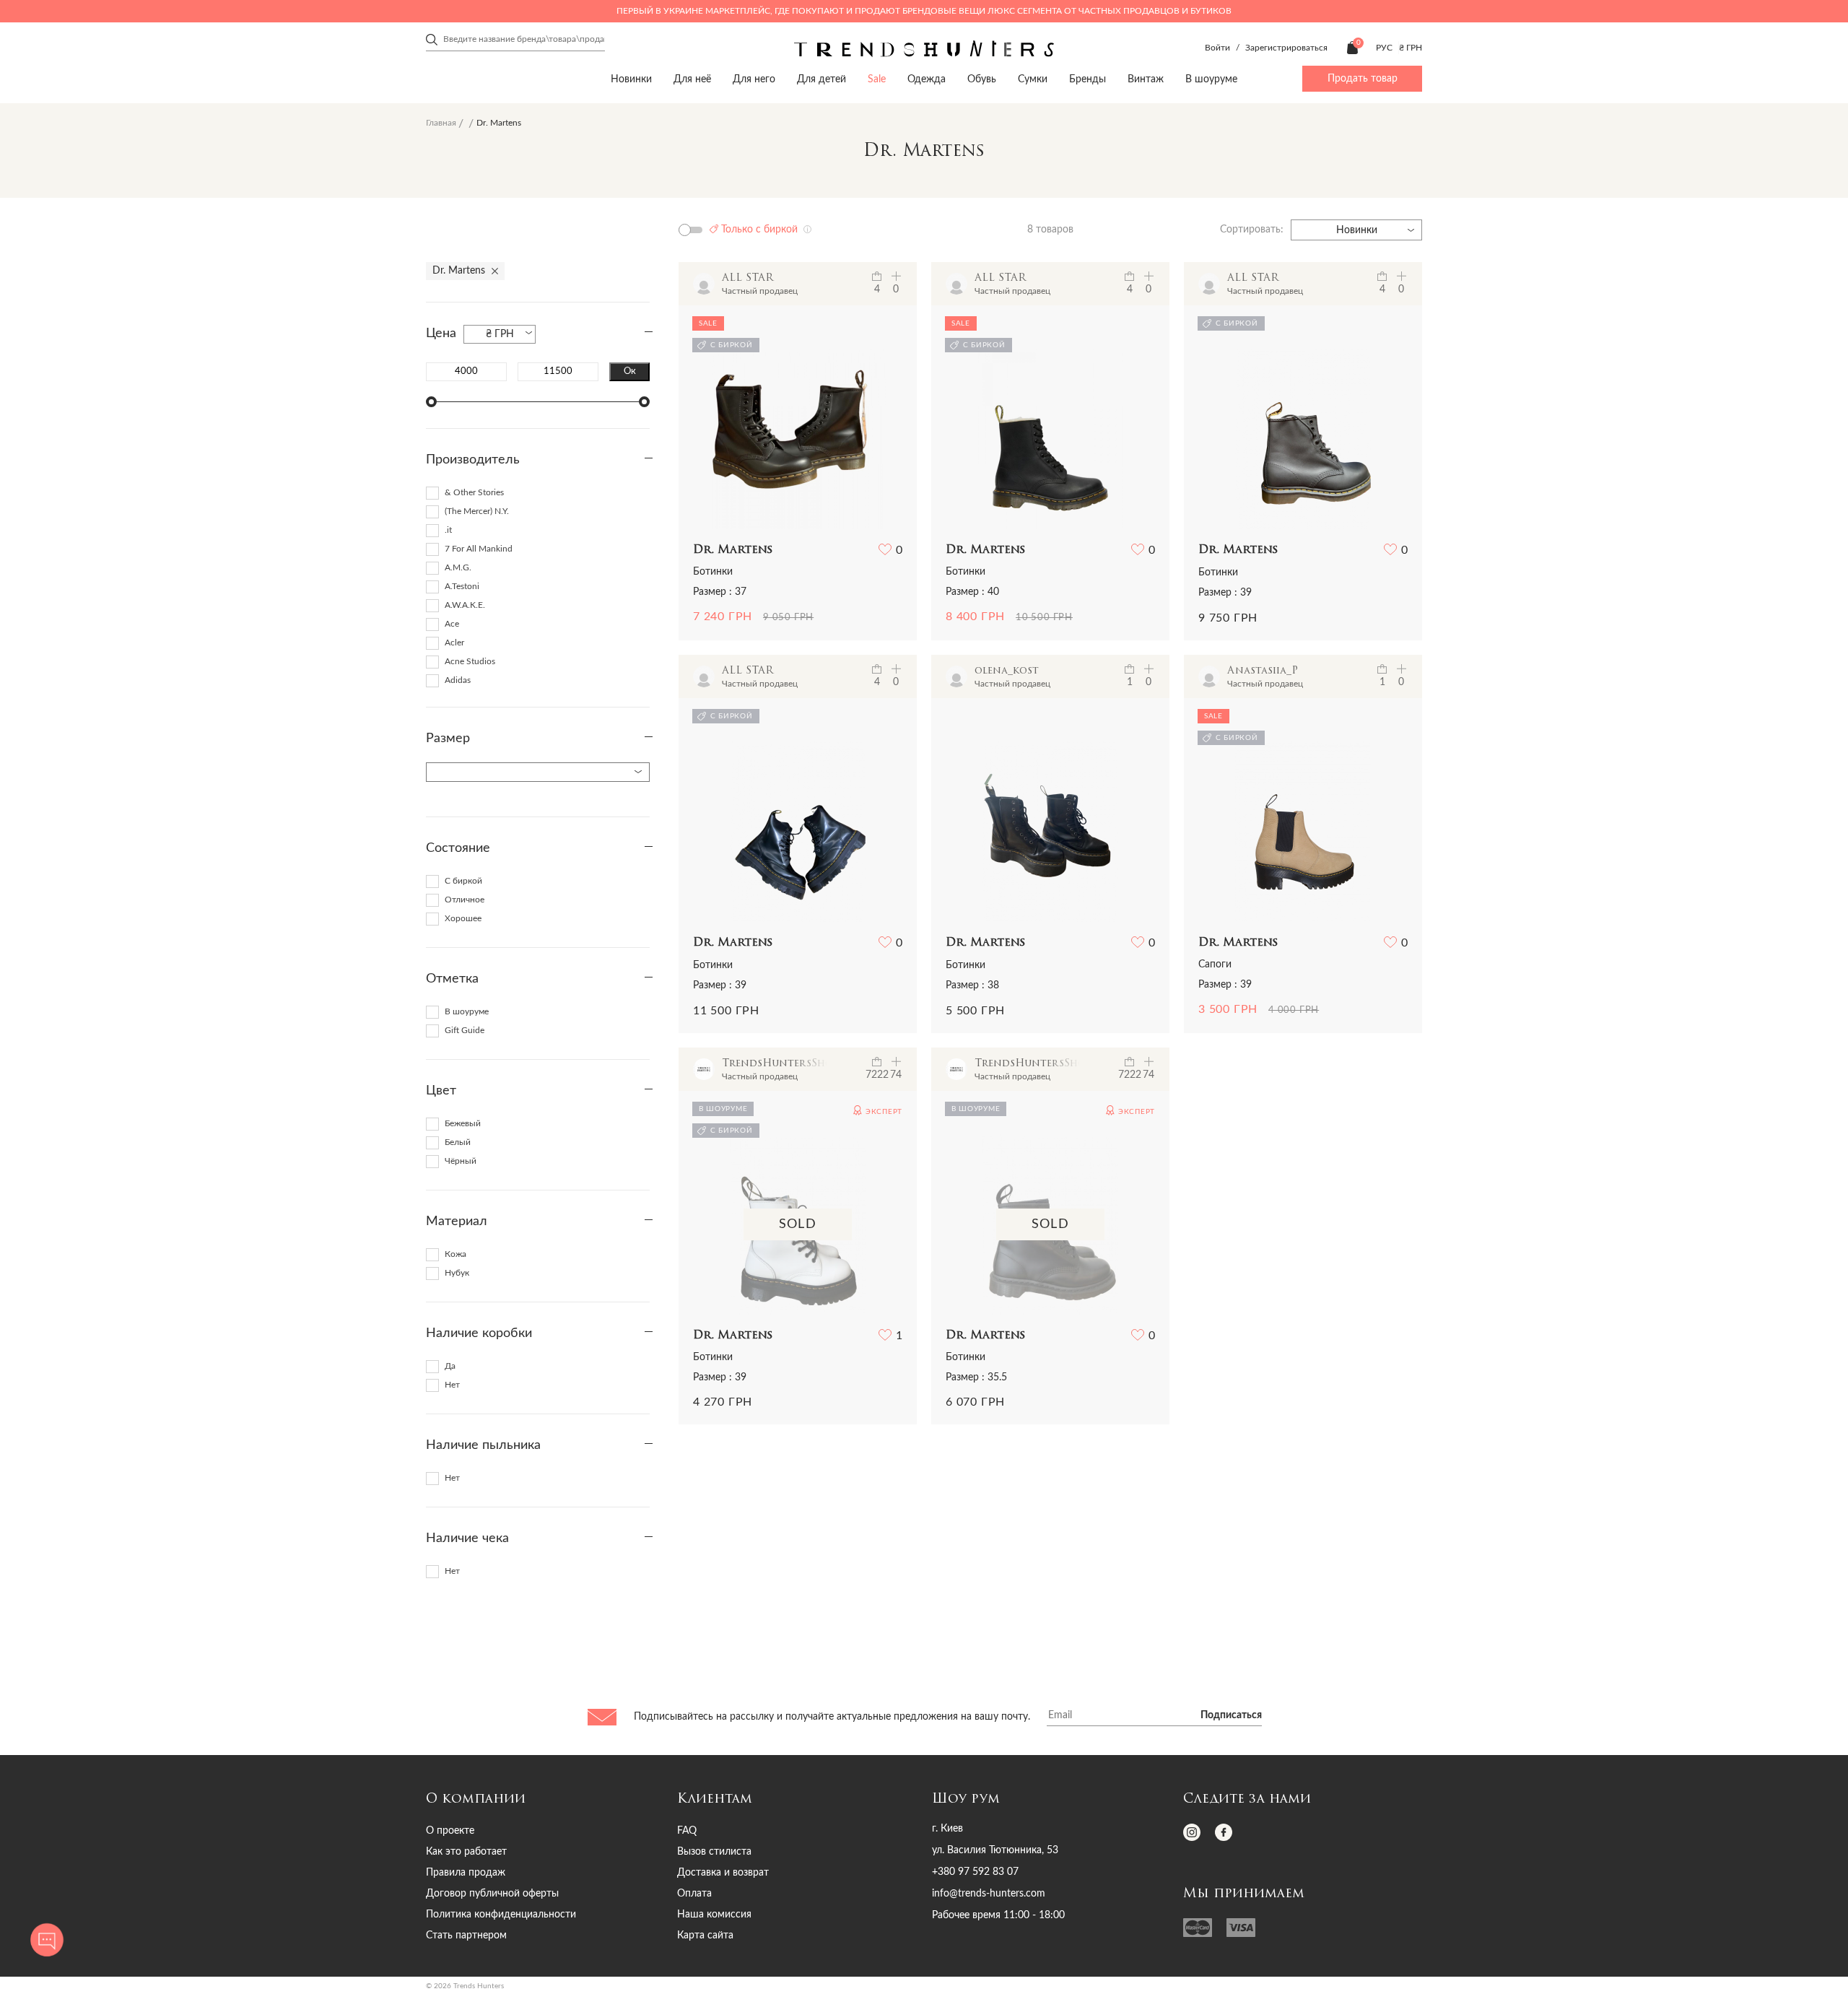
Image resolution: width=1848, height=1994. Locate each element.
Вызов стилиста (714, 1852)
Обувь (982, 79)
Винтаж (1146, 79)
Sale (877, 79)
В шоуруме (1211, 79)
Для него (754, 79)
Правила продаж (466, 1873)
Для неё (692, 79)
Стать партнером (466, 1936)
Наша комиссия (714, 1915)
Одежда (927, 79)
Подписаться (1231, 1715)
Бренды (1088, 79)
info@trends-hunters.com (989, 1894)
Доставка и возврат (723, 1873)
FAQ (687, 1831)
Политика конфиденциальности (501, 1915)
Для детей (821, 79)
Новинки (631, 79)
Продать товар (1363, 79)
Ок (630, 371)
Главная (441, 123)
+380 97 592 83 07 (975, 1872)
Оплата (694, 1894)
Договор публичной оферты (492, 1894)
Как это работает (466, 1852)
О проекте (450, 1831)
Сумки (1033, 79)
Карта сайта (705, 1936)
